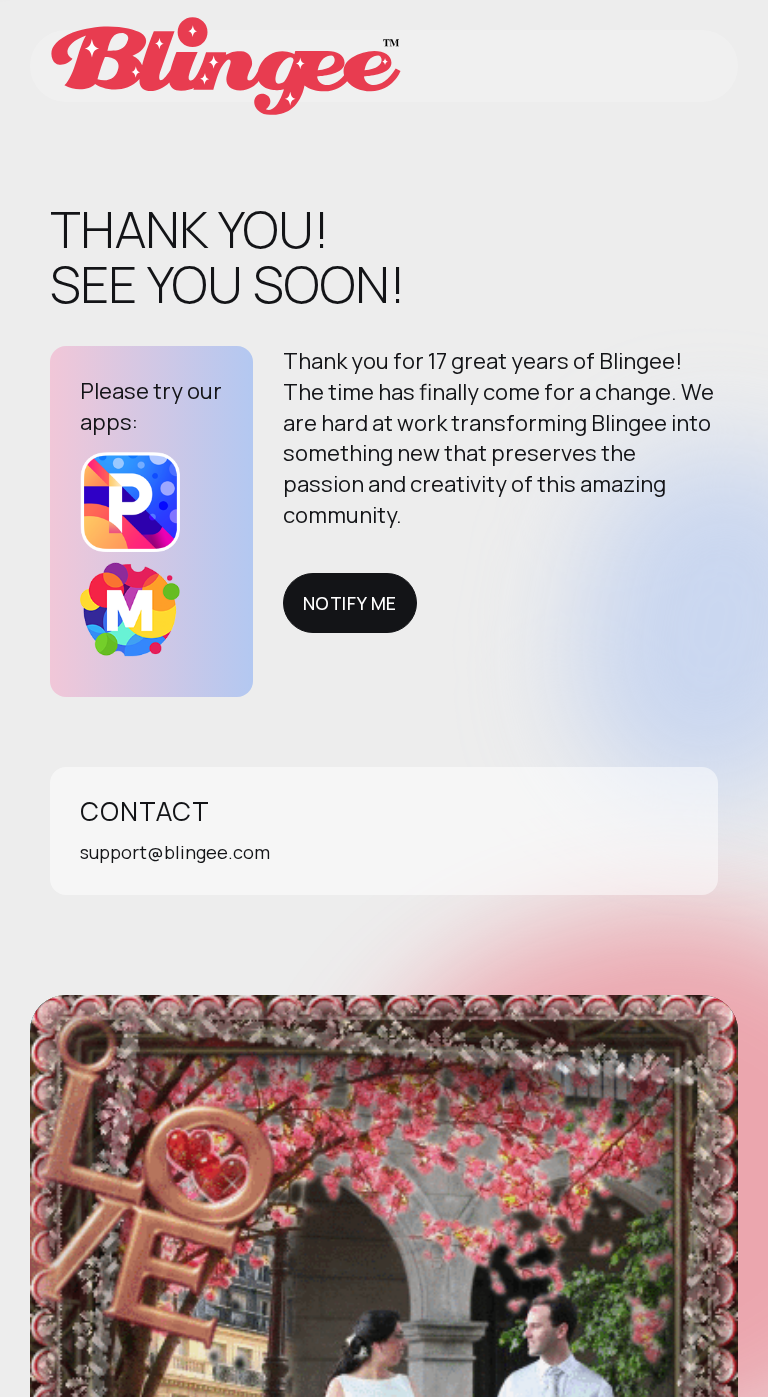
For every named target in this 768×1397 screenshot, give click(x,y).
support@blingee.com (175, 852)
